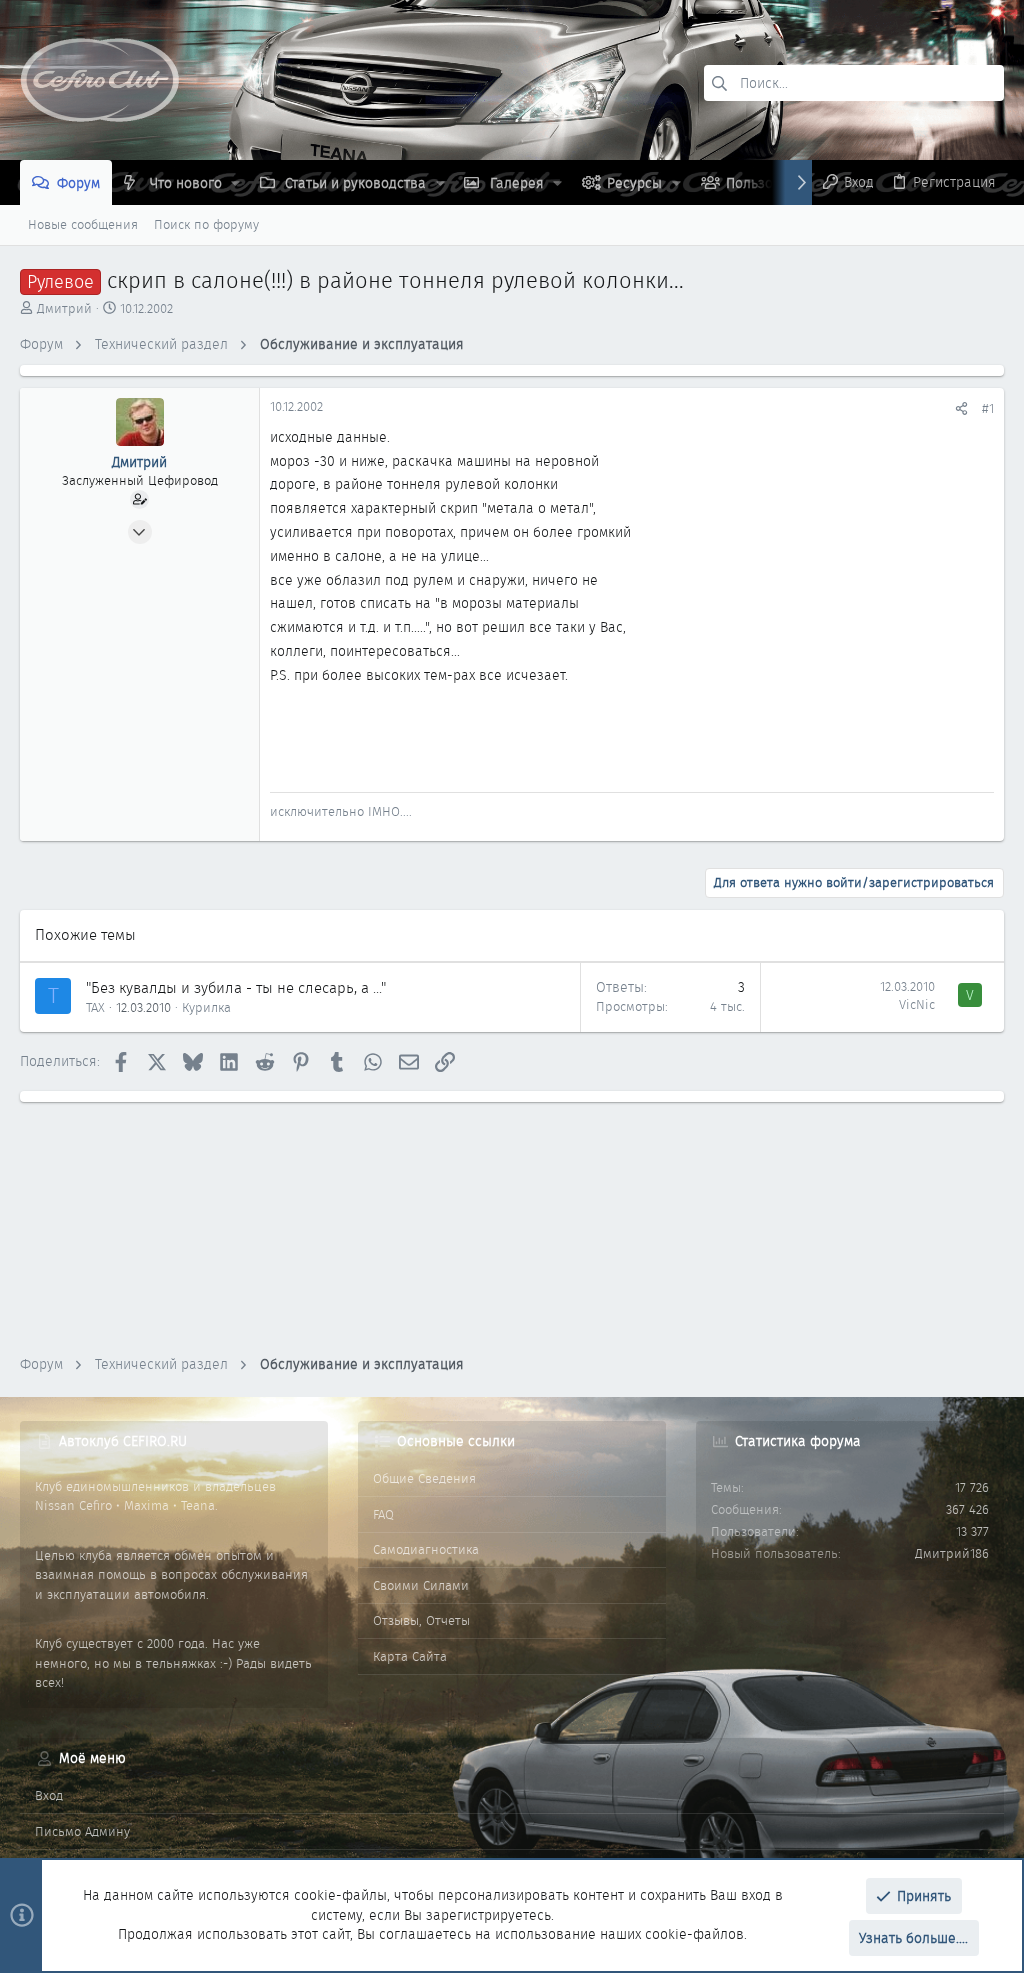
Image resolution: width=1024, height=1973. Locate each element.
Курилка (206, 1007)
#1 (988, 408)
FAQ (383, 1514)
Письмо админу (82, 1831)
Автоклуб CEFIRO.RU (123, 1441)
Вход (49, 1795)
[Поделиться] (961, 408)
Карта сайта (410, 1656)
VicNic (917, 1004)
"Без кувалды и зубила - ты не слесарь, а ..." (236, 988)
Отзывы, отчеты (421, 1620)
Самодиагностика (426, 1549)
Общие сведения (424, 1478)
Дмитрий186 (952, 1553)
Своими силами (421, 1585)
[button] (235, 183)
